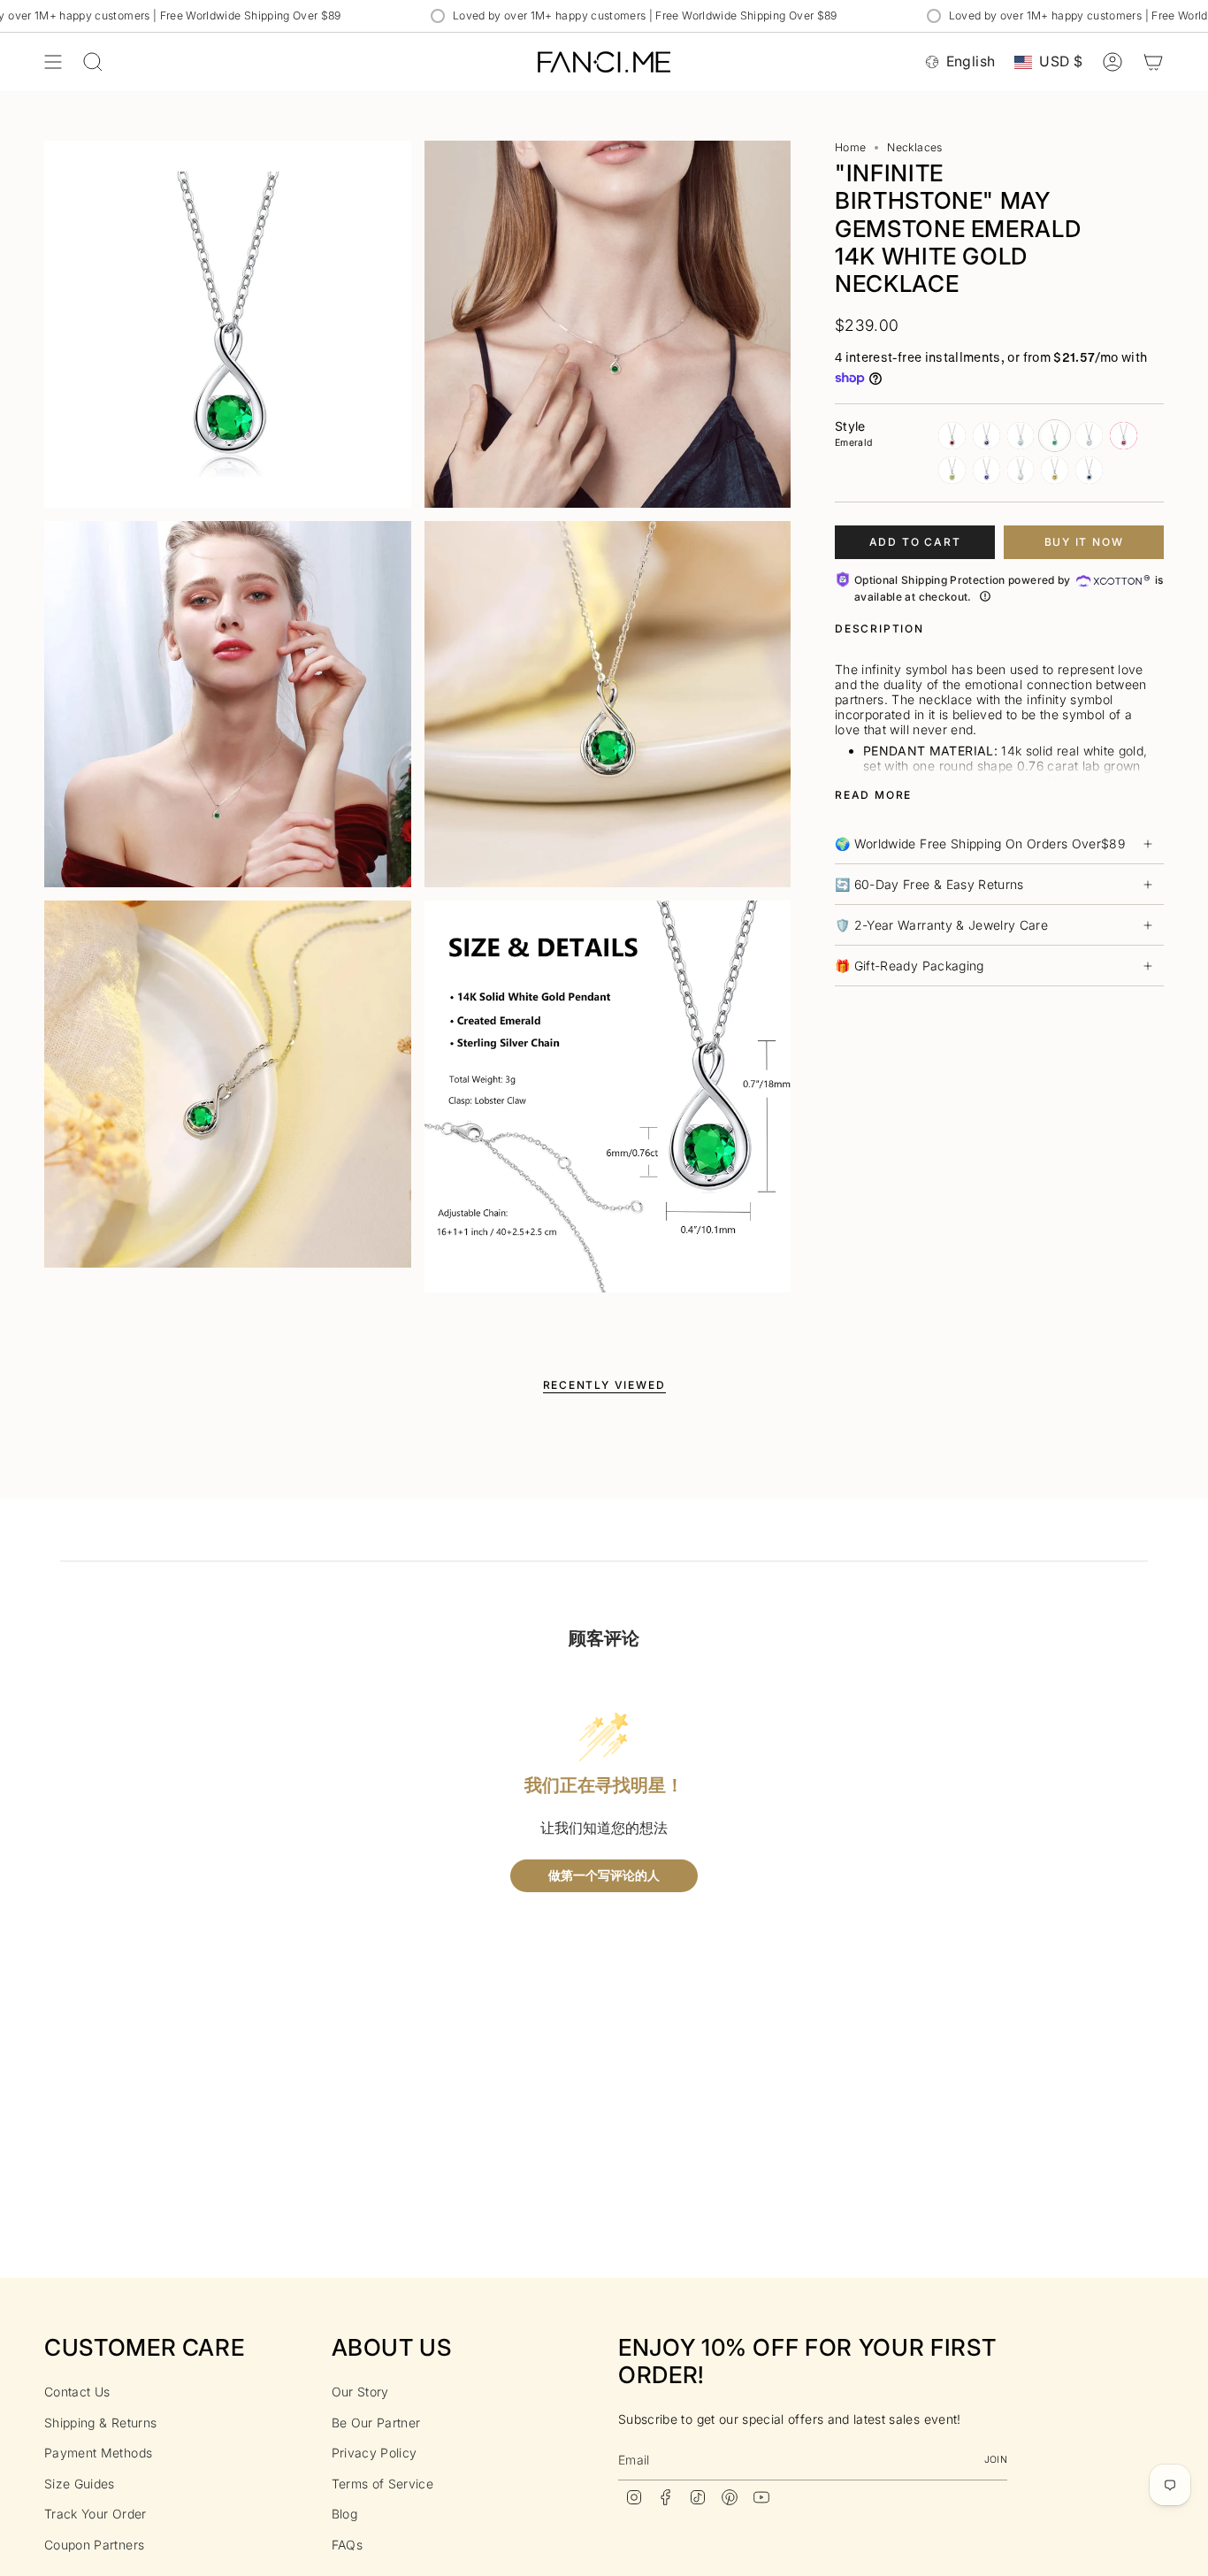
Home (850, 147)
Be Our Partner (376, 2423)
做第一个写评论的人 (604, 1876)
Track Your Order (96, 2514)
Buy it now (1084, 542)
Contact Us (77, 2392)
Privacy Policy (375, 2453)
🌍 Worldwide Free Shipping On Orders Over (980, 843)
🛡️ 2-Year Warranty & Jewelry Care (941, 925)
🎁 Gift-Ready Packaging (910, 966)
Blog (344, 2514)
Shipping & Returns (100, 2423)
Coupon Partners (94, 2545)
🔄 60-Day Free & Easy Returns (929, 884)
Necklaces (914, 147)
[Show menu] (53, 62)
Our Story (360, 2392)
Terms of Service (383, 2484)
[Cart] (1153, 62)
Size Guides (80, 2484)
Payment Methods (98, 2453)
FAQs (347, 2545)
